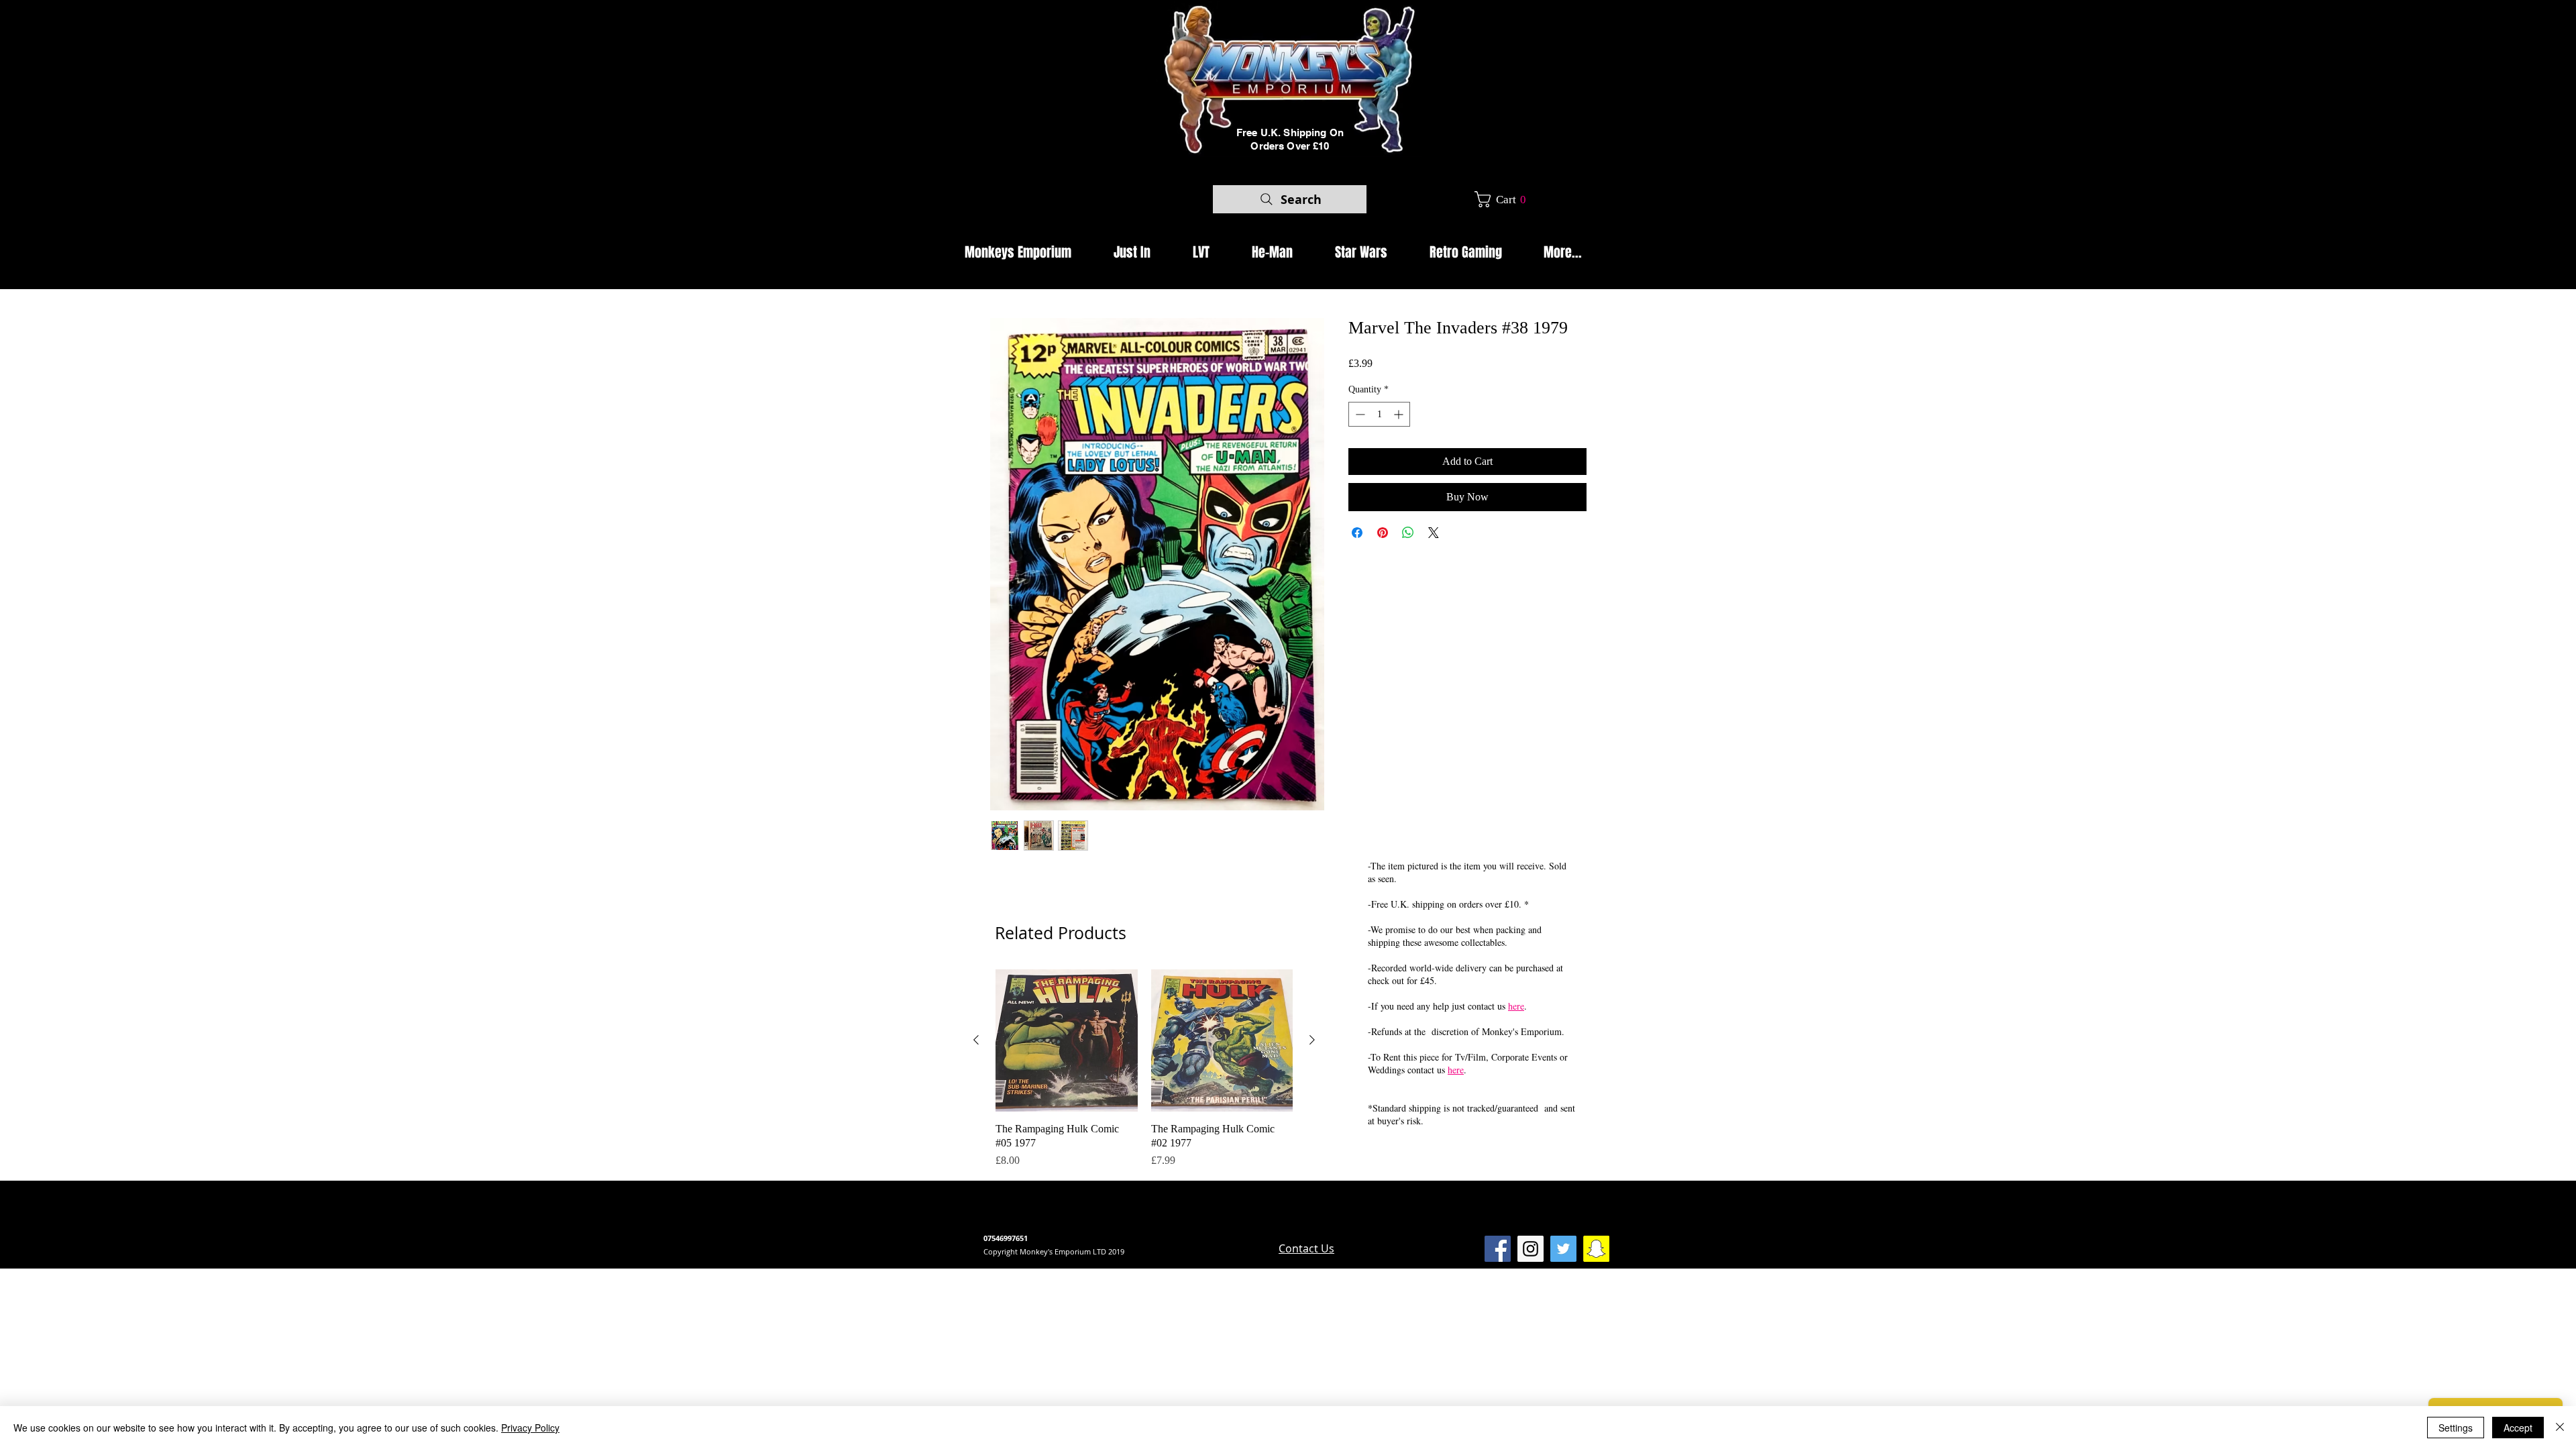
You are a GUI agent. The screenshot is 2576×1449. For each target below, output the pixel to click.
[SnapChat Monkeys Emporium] (1596, 1249)
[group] (1144, 1069)
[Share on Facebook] (1357, 533)
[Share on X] (1434, 533)
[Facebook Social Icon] (1498, 1249)
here (1516, 1006)
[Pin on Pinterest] (1383, 533)
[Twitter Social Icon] (1563, 1249)
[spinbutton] (1379, 414)
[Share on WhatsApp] (1408, 533)
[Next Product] (1312, 1040)
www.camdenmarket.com (1215, 1226)
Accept (2518, 1428)
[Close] (2560, 1428)
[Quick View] (1067, 1040)
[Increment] (1400, 414)
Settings (2456, 1428)
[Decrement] (1359, 414)
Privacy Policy (530, 1428)
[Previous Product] (976, 1040)
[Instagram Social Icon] (1531, 1249)
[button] (1505, 199)
